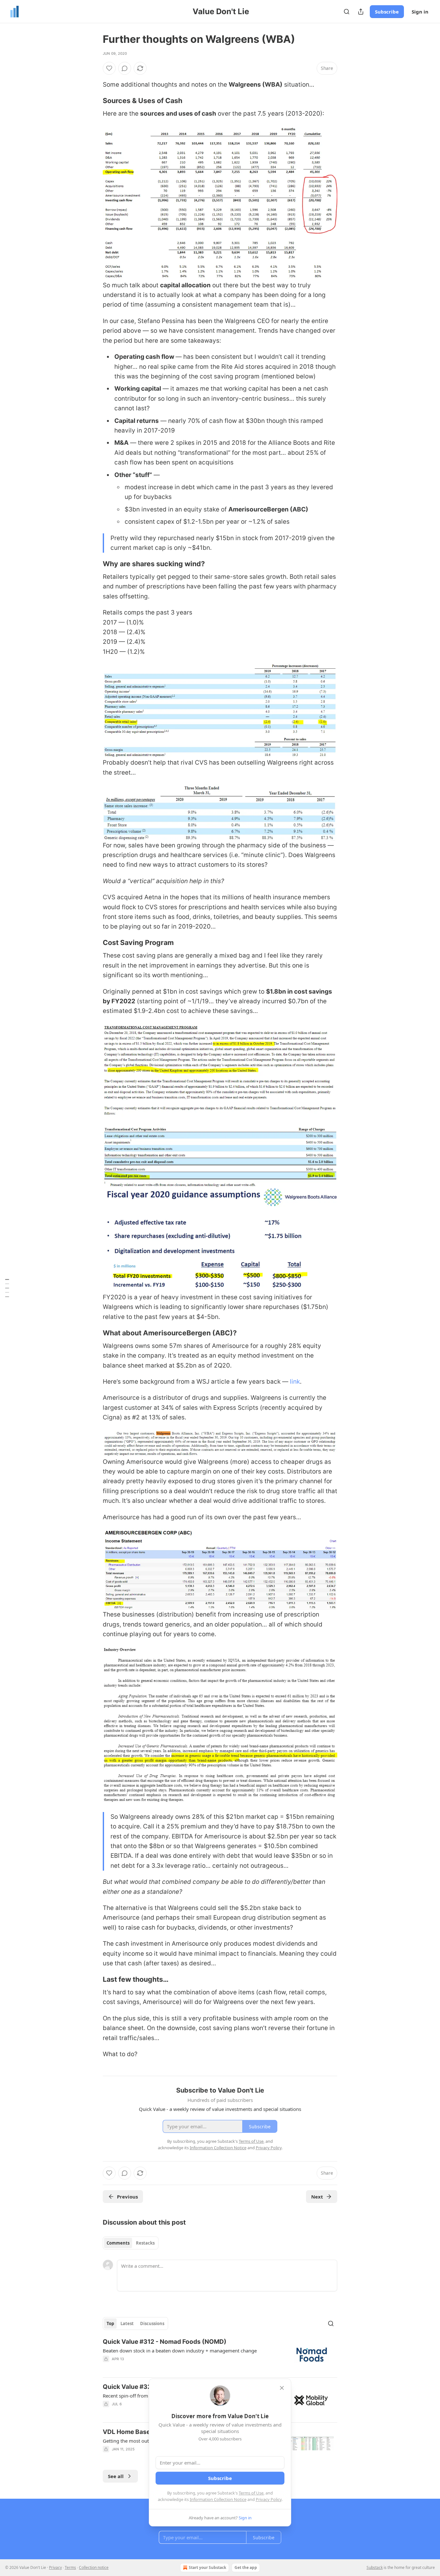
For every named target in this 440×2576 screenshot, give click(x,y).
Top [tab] (110, 2323)
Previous (127, 2197)
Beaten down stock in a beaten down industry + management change (180, 2351)
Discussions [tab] (152, 2323)
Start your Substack (207, 2567)
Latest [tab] (127, 2323)
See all (116, 2476)
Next (317, 2197)
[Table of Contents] (7, 1288)
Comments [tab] (118, 2243)
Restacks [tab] (145, 2243)
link (295, 1382)
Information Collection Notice (218, 2499)
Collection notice (94, 2567)
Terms (70, 2567)
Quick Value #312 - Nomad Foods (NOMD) (165, 2342)
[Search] (347, 12)
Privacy (55, 2567)
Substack (375, 2567)
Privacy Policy (269, 2499)
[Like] (109, 68)
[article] (220, 2355)
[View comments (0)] (125, 68)
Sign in (420, 12)
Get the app (246, 2567)
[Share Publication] (361, 12)
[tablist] (131, 2243)
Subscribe (387, 12)
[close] (282, 2388)
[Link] (94, 100)
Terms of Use (251, 2493)
